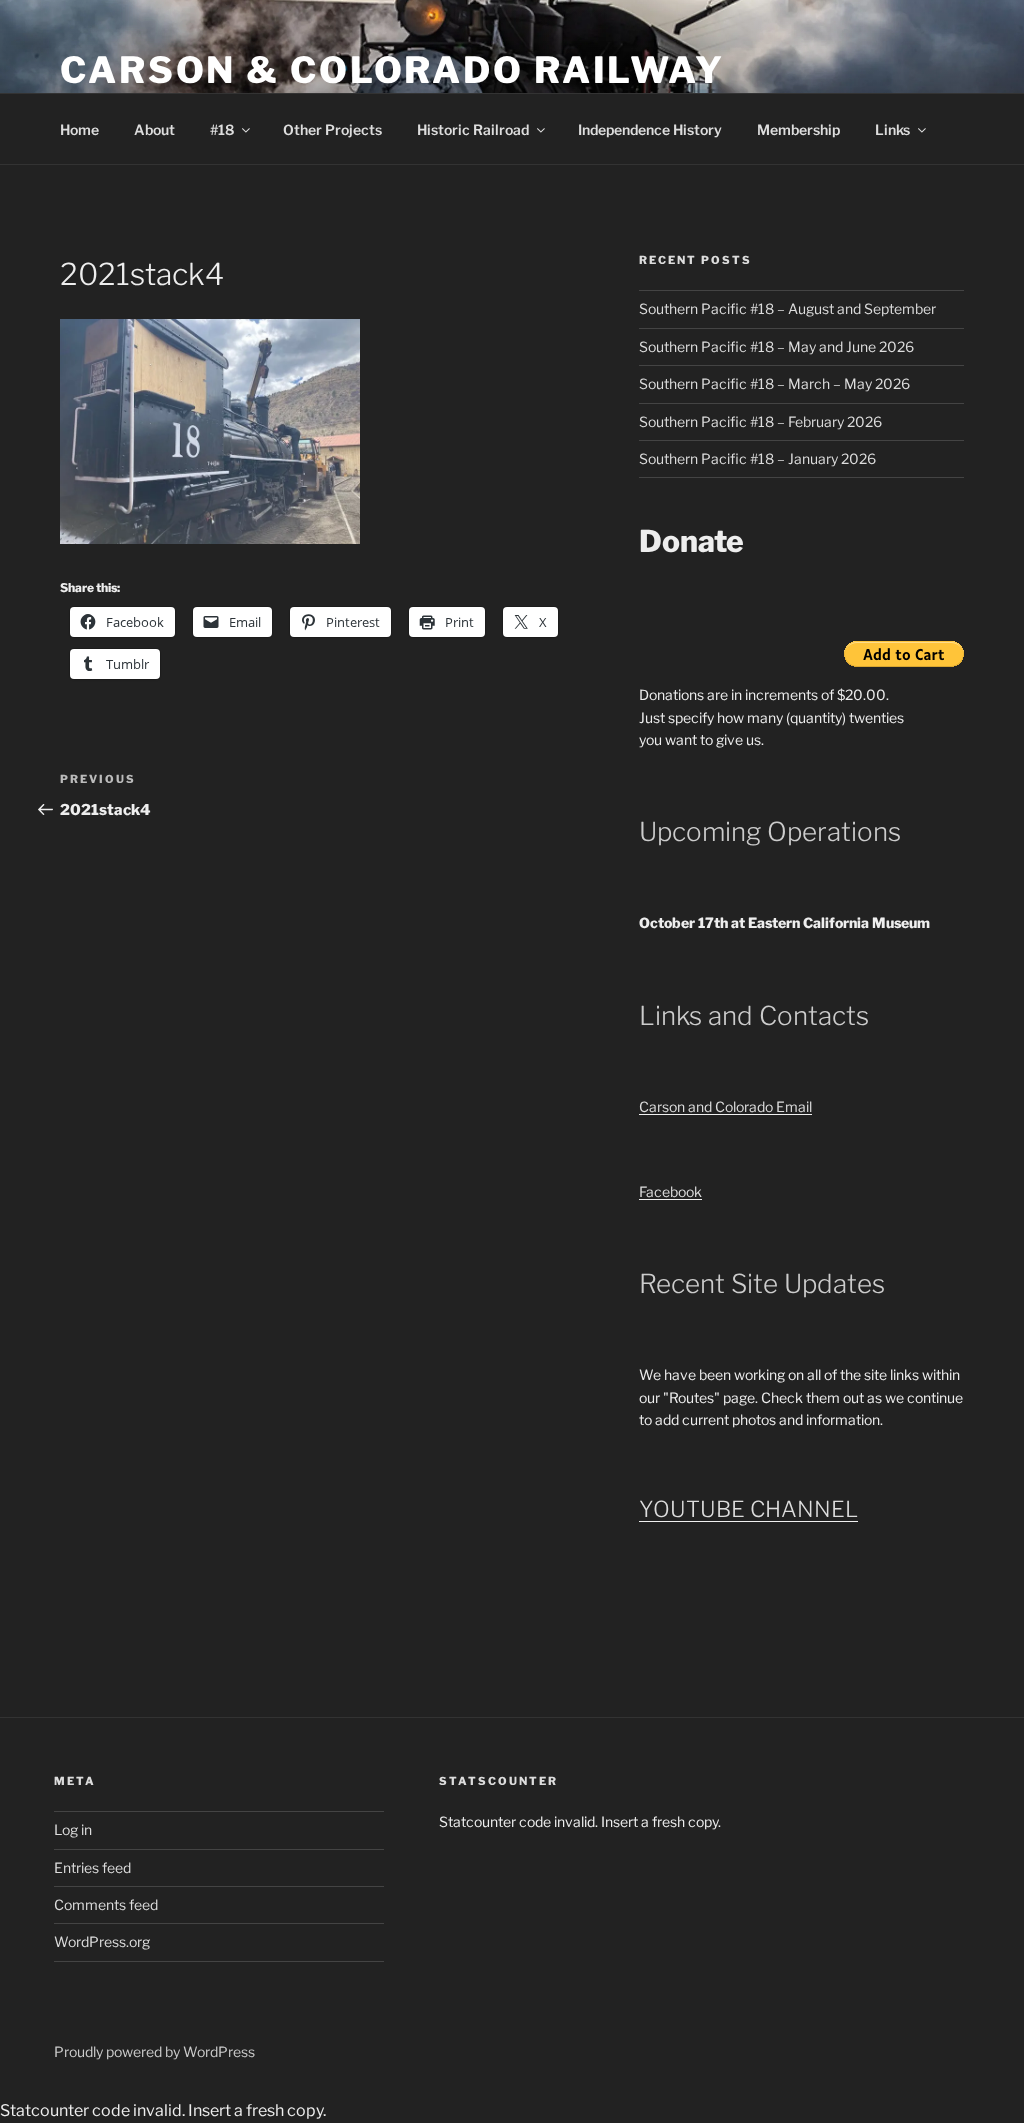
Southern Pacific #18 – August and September (787, 308)
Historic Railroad (473, 129)
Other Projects (332, 129)
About (154, 129)
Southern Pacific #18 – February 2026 (760, 421)
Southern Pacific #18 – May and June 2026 (776, 346)
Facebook (670, 1191)
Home (79, 129)
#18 (222, 129)
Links (892, 129)
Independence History (650, 129)
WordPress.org (102, 1941)
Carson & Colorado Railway (392, 70)
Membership (798, 129)
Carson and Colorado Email (725, 1106)
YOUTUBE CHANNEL (748, 1509)
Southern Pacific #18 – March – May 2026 (774, 383)
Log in (73, 1829)
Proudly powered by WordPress (154, 2051)
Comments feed (106, 1904)
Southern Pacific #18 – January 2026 (757, 458)
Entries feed (92, 1867)
